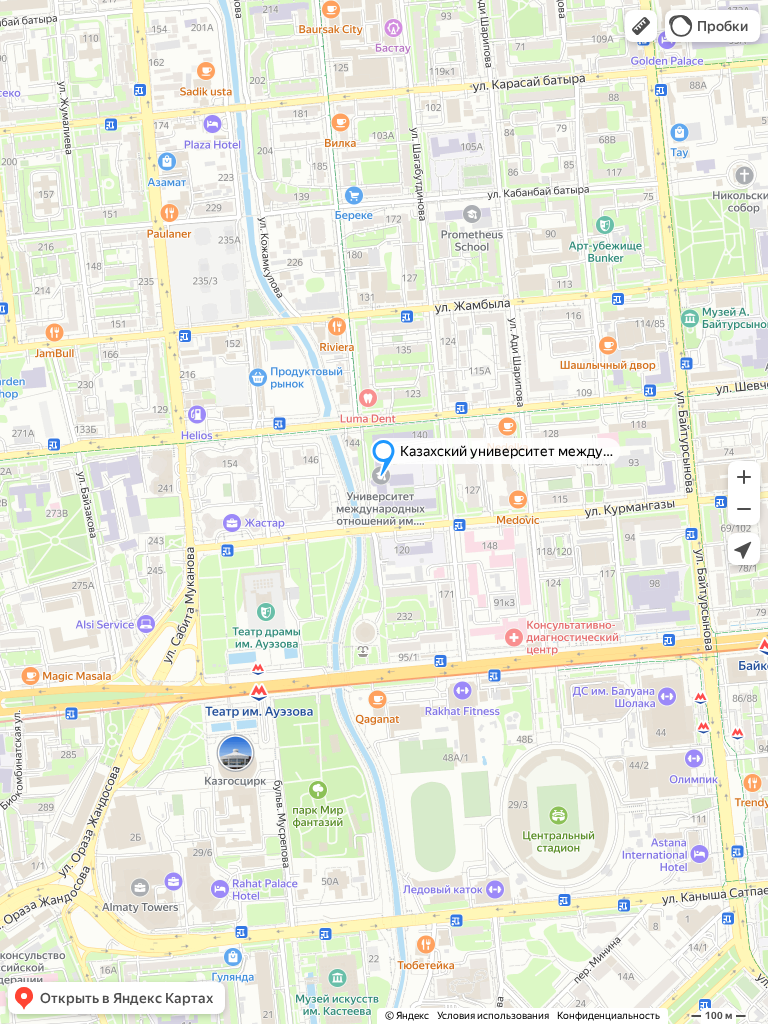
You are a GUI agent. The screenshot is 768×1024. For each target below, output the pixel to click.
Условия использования (493, 1015)
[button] (641, 26)
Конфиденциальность (608, 1015)
